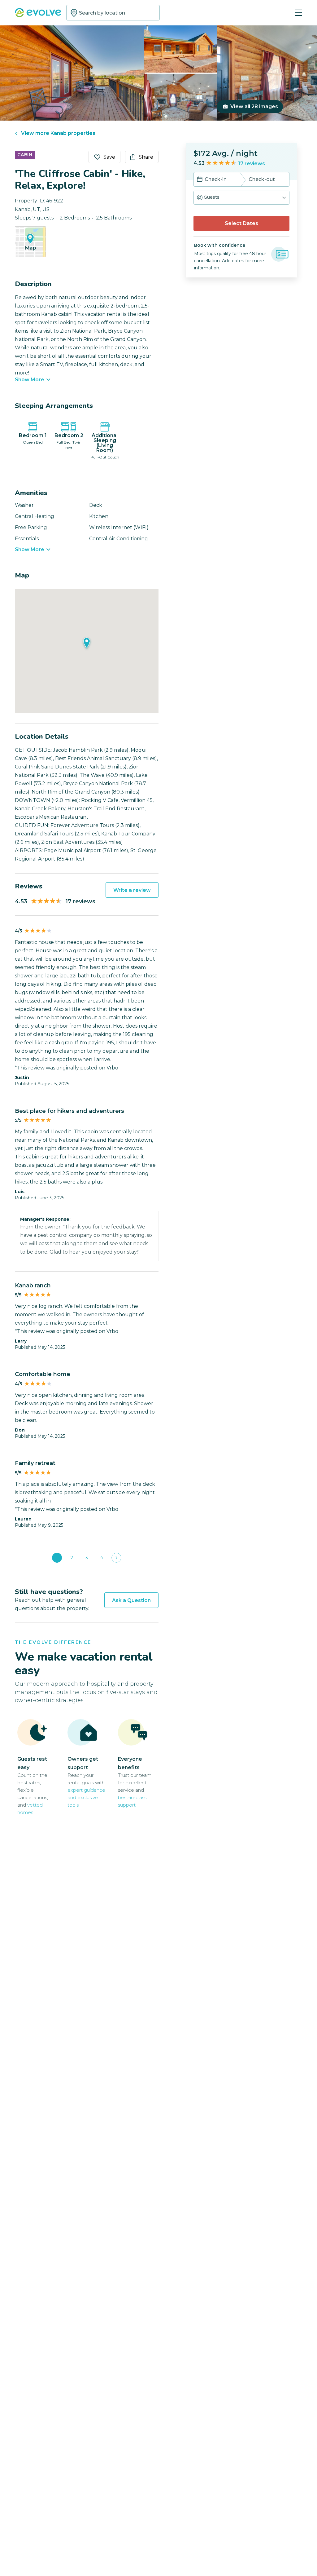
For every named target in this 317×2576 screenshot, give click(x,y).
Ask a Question (131, 1600)
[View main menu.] (298, 13)
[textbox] (113, 13)
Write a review (132, 890)
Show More (30, 380)
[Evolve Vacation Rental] (38, 13)
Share (146, 157)
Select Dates (241, 223)
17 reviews (252, 164)
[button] (241, 198)
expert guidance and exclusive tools (86, 1797)
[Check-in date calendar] (200, 180)
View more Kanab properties (58, 133)
